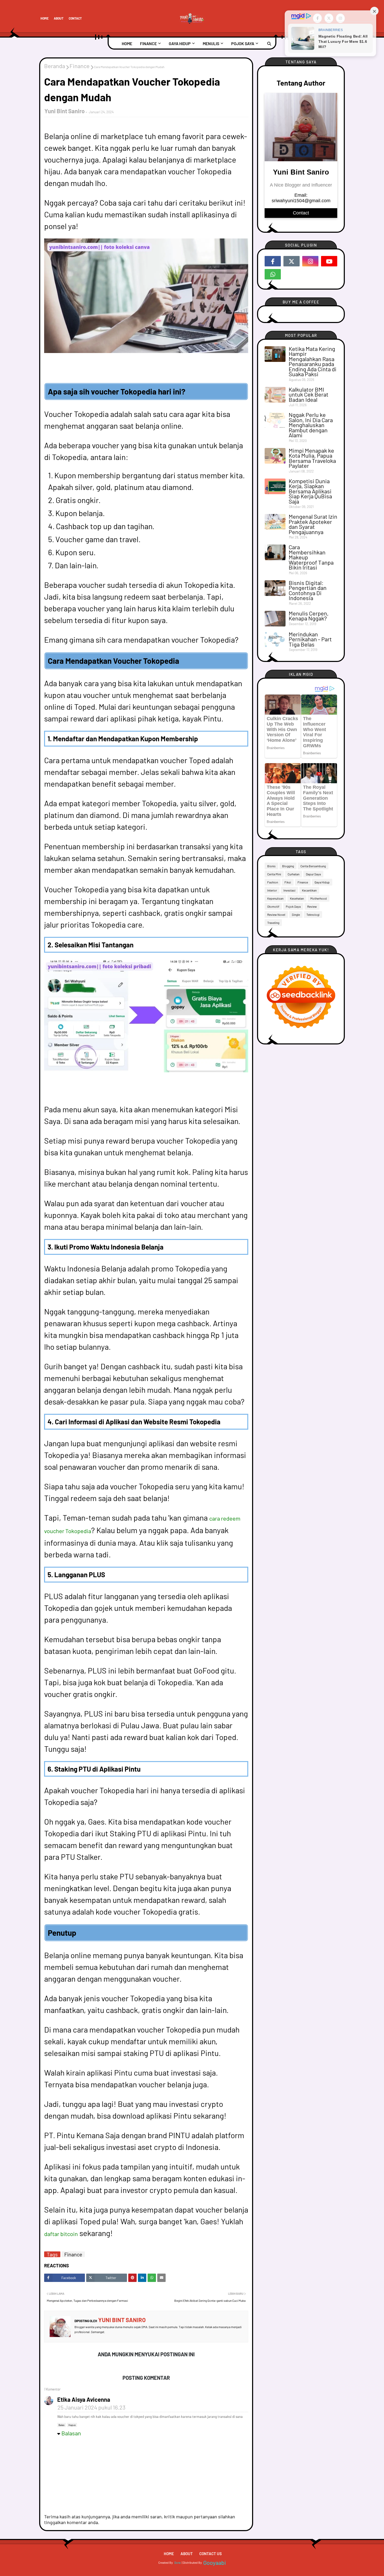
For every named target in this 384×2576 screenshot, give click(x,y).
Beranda (55, 66)
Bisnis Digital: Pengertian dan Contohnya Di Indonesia (308, 590)
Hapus (72, 2425)
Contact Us (211, 2554)
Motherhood (319, 898)
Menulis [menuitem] (211, 43)
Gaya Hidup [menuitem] (180, 43)
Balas (62, 2425)
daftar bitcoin (61, 2234)
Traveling (273, 923)
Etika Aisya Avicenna (84, 2399)
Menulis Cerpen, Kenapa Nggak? (309, 616)
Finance (80, 66)
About (59, 18)
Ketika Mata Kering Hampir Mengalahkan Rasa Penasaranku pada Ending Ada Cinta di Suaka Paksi (313, 361)
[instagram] (310, 261)
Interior (272, 890)
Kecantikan (309, 890)
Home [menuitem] (127, 43)
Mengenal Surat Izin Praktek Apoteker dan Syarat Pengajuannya (313, 524)
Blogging (288, 866)
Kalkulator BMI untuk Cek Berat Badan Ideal (309, 395)
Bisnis (271, 866)
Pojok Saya (293, 906)
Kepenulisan (275, 898)
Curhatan (293, 874)
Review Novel (276, 915)
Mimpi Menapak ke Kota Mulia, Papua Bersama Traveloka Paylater (312, 458)
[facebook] (273, 261)
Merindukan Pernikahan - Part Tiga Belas (310, 639)
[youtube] (329, 261)
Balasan (71, 2433)
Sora (177, 2562)
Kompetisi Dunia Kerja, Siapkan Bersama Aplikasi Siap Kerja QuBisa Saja (310, 491)
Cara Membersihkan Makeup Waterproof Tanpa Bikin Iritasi (311, 557)
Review (312, 906)
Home (45, 18)
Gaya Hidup (322, 882)
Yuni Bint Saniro (65, 111)
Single (296, 915)
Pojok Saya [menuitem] (243, 43)
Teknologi (313, 915)
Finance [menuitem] (148, 43)
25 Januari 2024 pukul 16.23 (91, 2407)
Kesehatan (297, 898)
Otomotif (273, 906)
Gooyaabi (215, 2562)
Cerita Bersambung (313, 866)
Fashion (273, 882)
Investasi (289, 890)
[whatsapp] (273, 274)
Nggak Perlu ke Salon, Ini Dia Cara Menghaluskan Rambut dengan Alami (311, 425)
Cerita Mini (274, 874)
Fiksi (288, 882)
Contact (75, 18)
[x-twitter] (292, 261)
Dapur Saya (313, 874)
